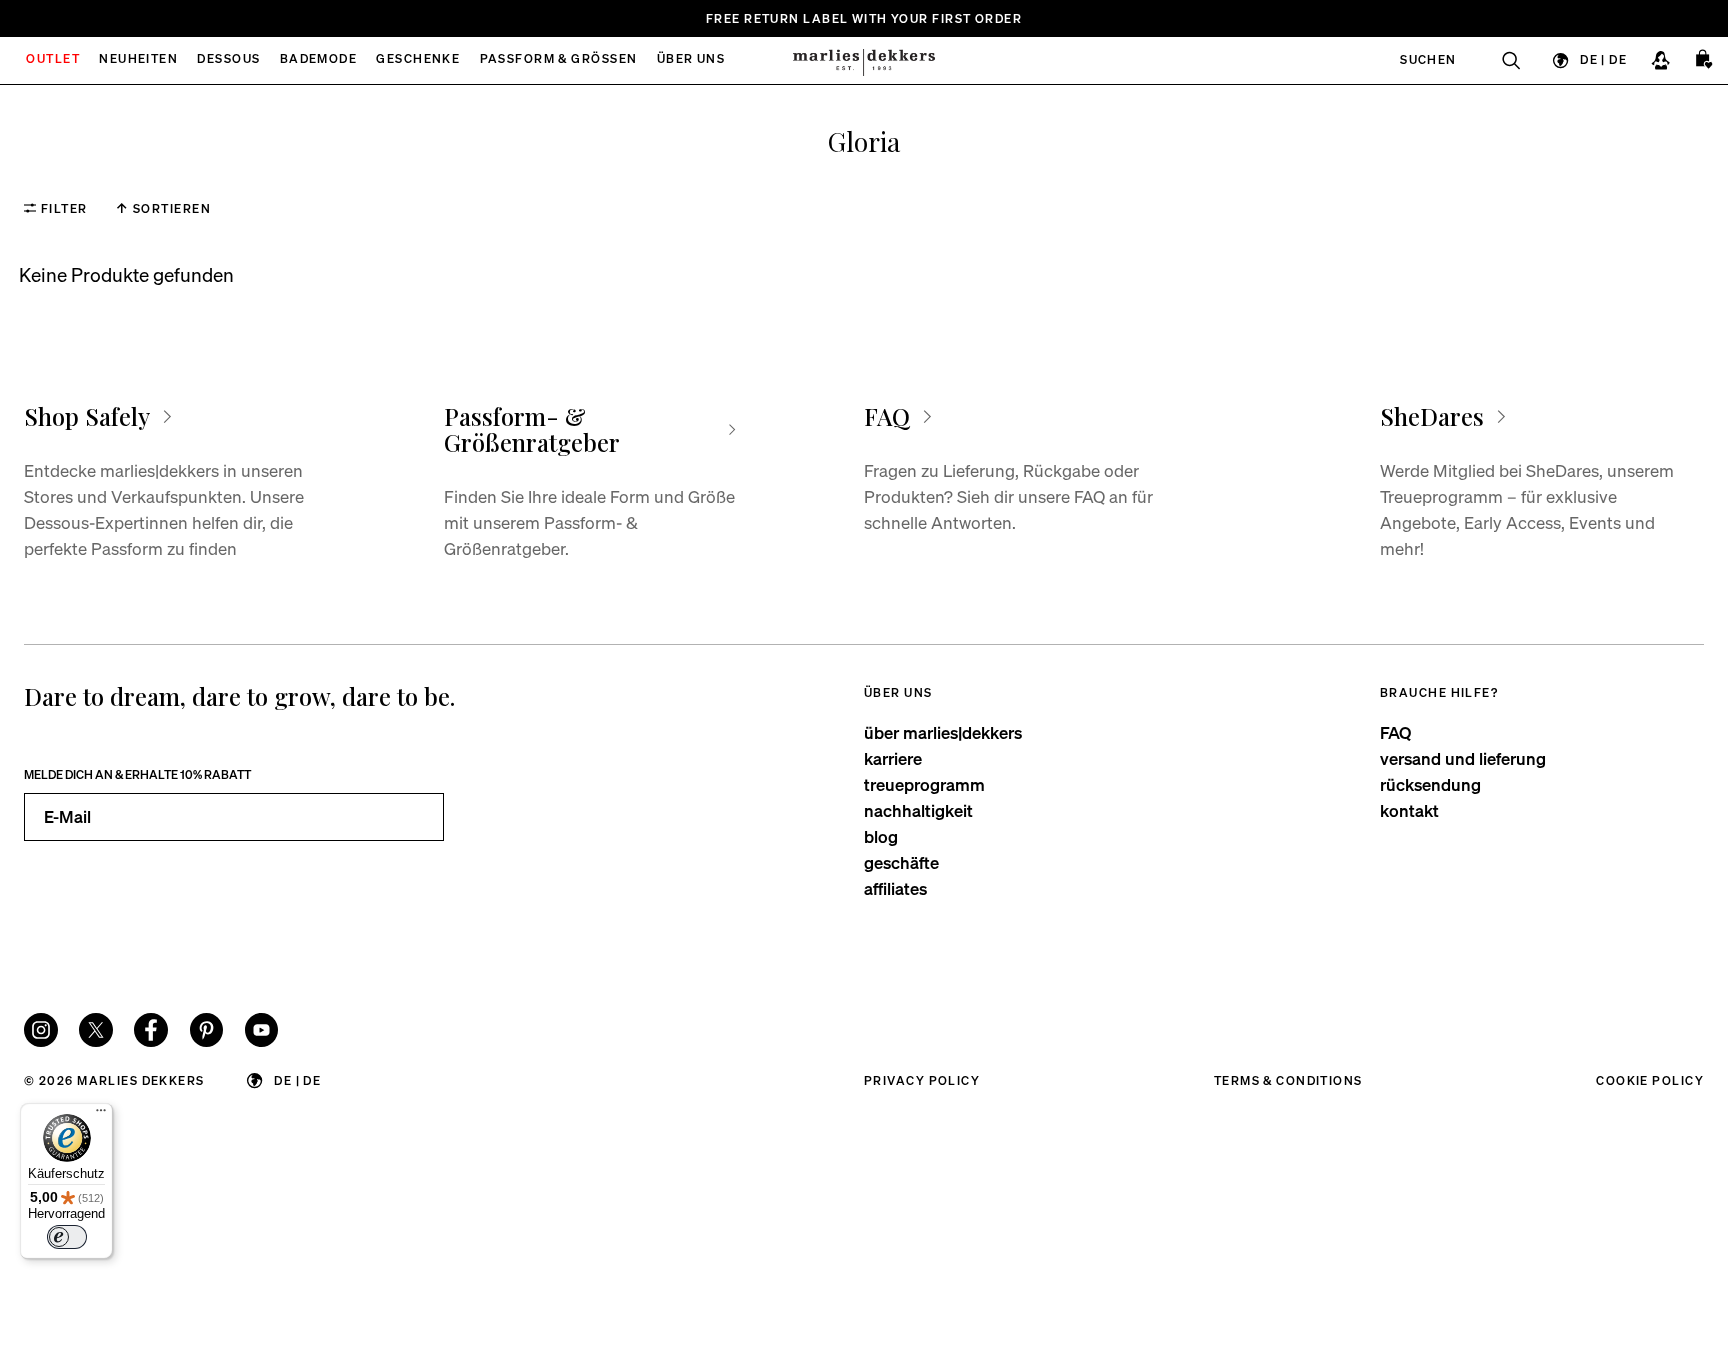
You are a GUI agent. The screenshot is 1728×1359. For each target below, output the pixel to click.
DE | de (1603, 59)
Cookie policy (1650, 1080)
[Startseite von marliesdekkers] (863, 60)
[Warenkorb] (1705, 60)
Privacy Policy (922, 1080)
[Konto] (1660, 60)
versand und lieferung (1463, 758)
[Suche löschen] (1501, 60)
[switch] (67, 1237)
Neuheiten (138, 60)
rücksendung (1430, 784)
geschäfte (901, 862)
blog (881, 836)
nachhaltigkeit (918, 810)
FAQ (1395, 732)
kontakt (1409, 810)
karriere (893, 758)
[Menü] (101, 1115)
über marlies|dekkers (943, 732)
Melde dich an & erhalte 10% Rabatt (137, 774)
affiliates (895, 888)
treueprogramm (924, 784)
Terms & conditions (1288, 1080)
